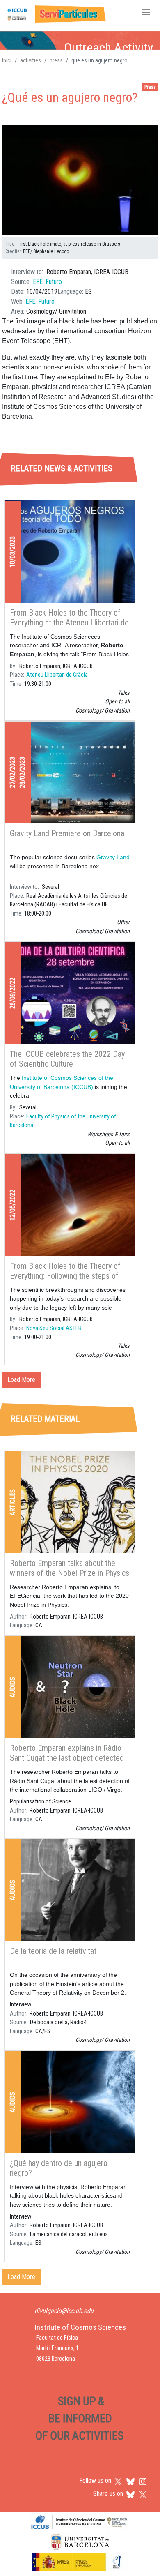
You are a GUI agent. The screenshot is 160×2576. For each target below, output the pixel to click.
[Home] (55, 13)
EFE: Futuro (47, 282)
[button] (80, 181)
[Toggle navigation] (146, 13)
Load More (21, 1380)
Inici (7, 60)
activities (31, 60)
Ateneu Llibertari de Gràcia (57, 675)
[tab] (28, 431)
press (56, 60)
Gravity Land (113, 857)
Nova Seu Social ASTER (54, 1328)
